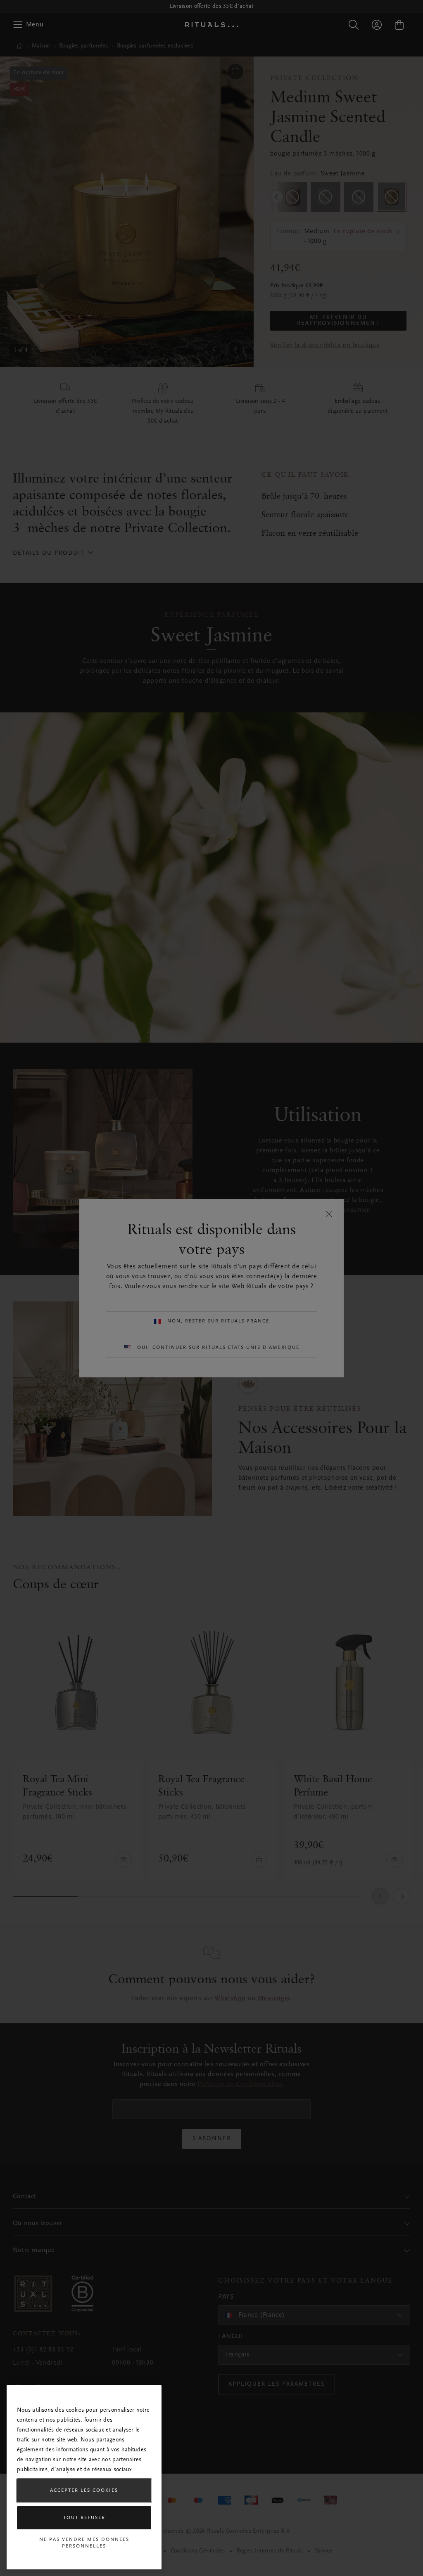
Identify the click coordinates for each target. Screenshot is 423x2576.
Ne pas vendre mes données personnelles (84, 2543)
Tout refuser (84, 2518)
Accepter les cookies (84, 2491)
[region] (84, 2477)
